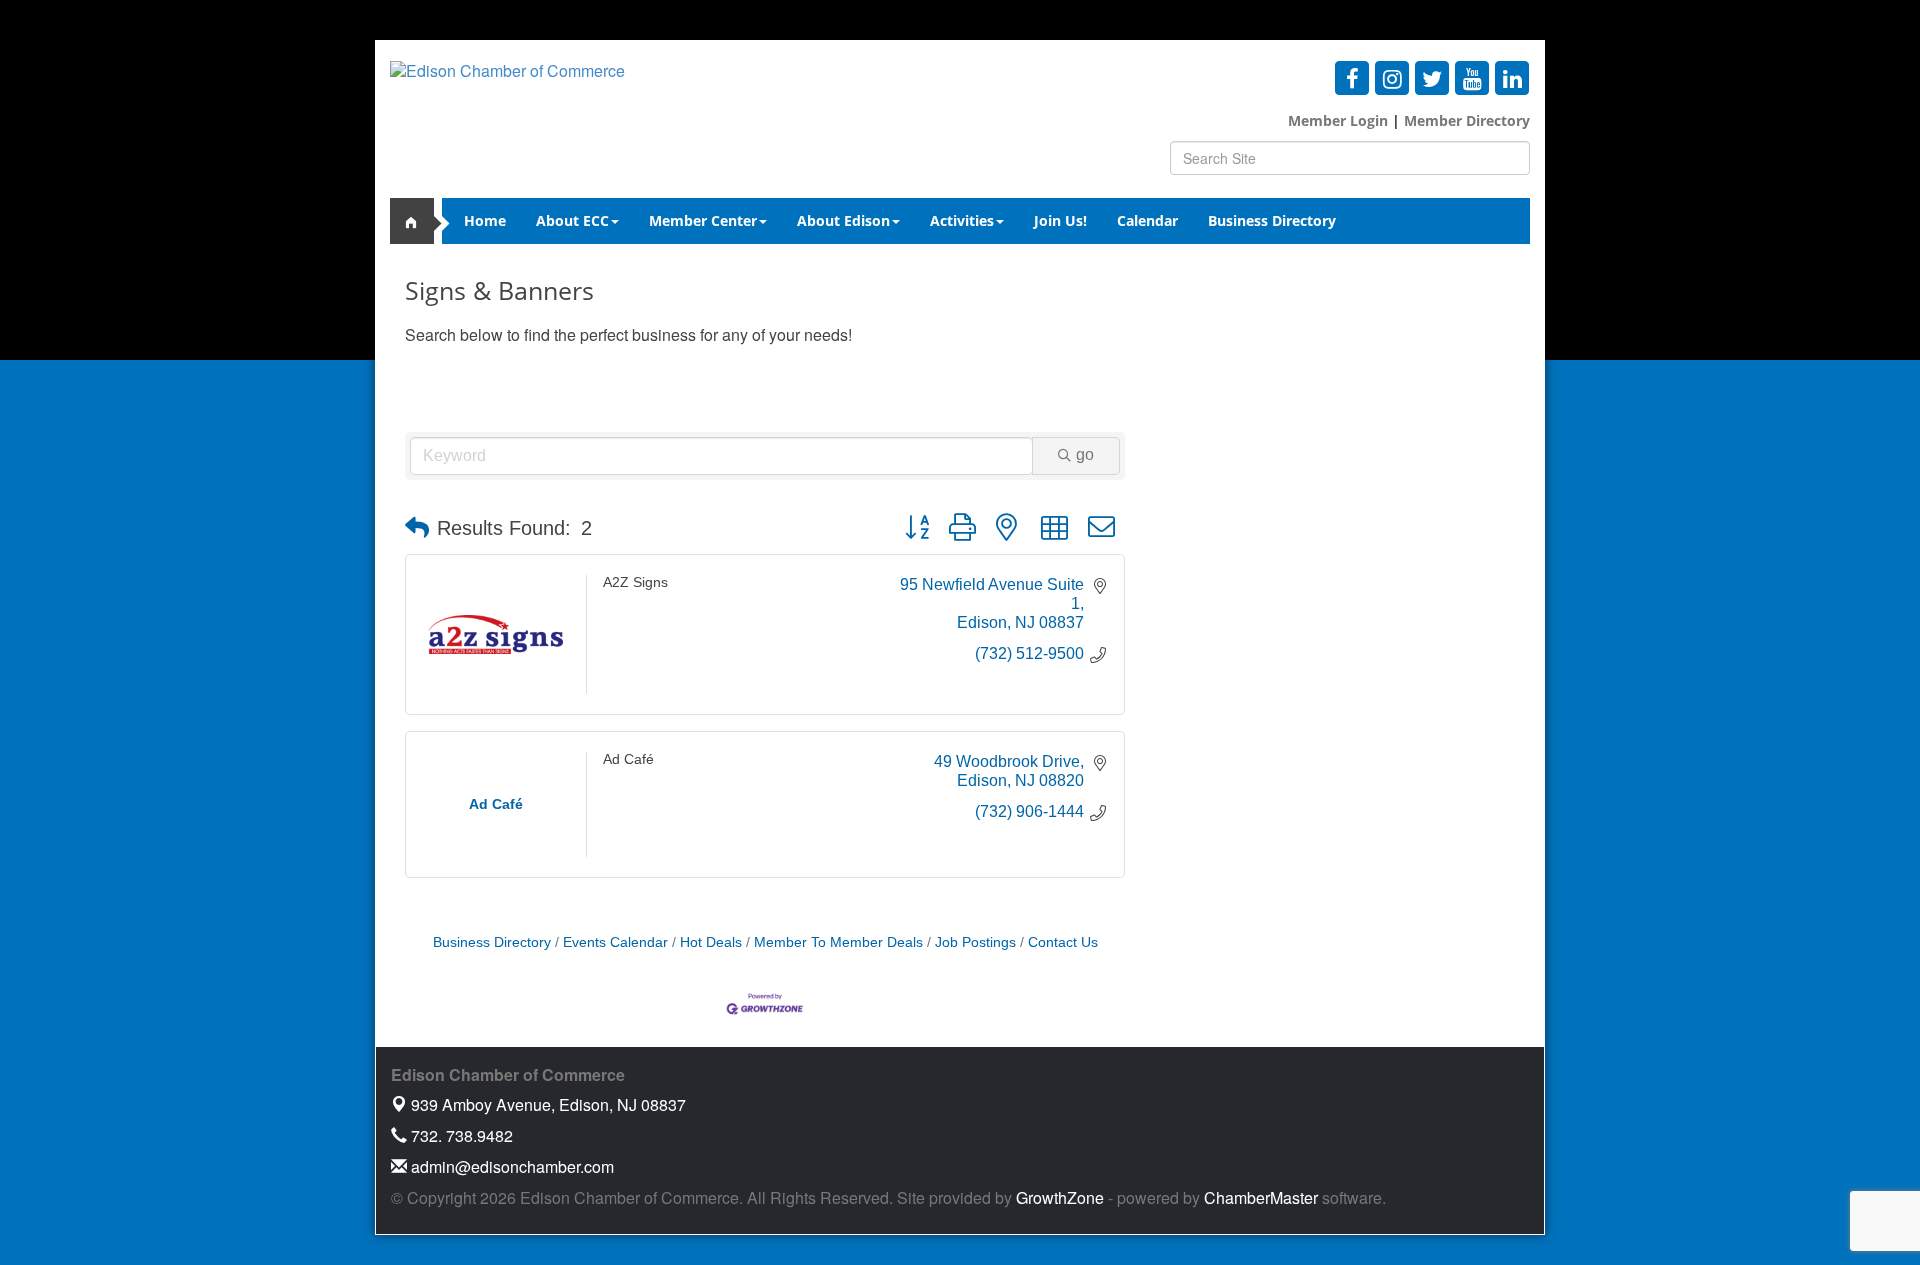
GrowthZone (1060, 1197)
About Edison (843, 220)
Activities (962, 220)
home (420, 221)
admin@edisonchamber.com (510, 1166)
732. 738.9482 (460, 1135)
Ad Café (628, 759)
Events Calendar (615, 942)
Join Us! (1060, 220)
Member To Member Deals (838, 942)
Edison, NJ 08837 (548, 1104)
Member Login (1338, 120)
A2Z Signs (635, 582)
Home (485, 220)
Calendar (1147, 220)
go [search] (1085, 454)
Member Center (703, 220)
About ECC (572, 220)
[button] (417, 528)
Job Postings (975, 942)
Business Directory (1272, 220)
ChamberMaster (1261, 1197)
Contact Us (1063, 942)
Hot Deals (711, 942)
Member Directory (1465, 120)
